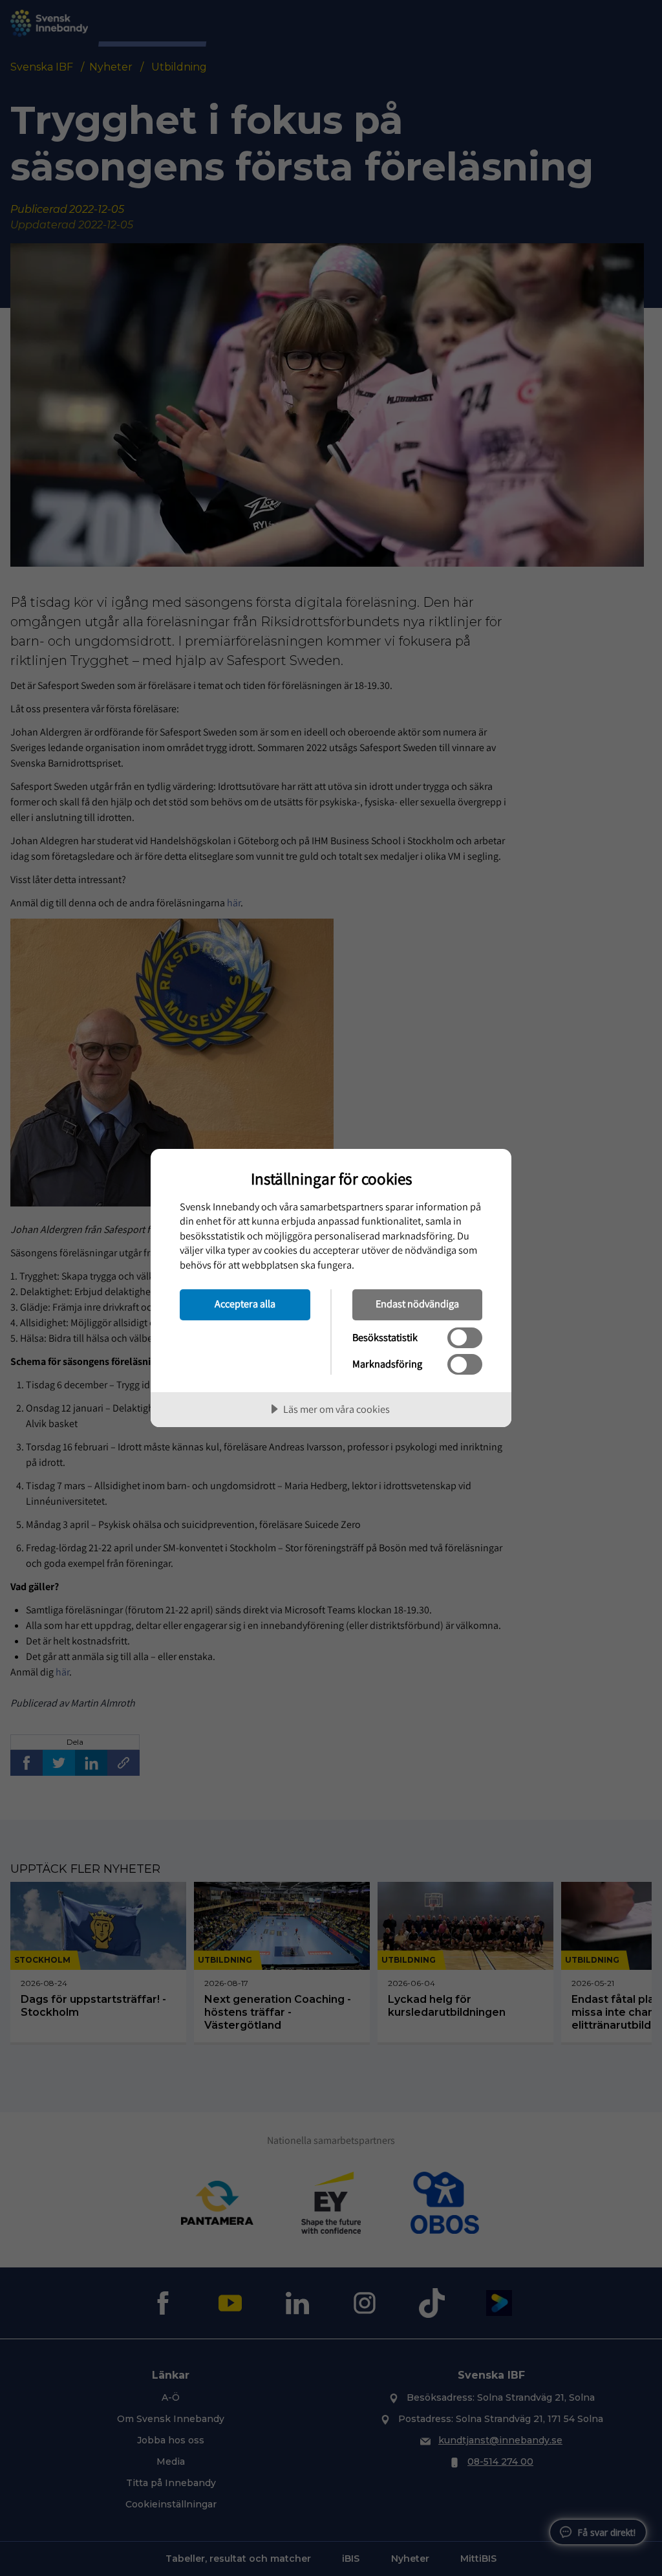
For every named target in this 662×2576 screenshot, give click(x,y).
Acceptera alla (245, 1304)
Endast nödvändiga (417, 1304)
